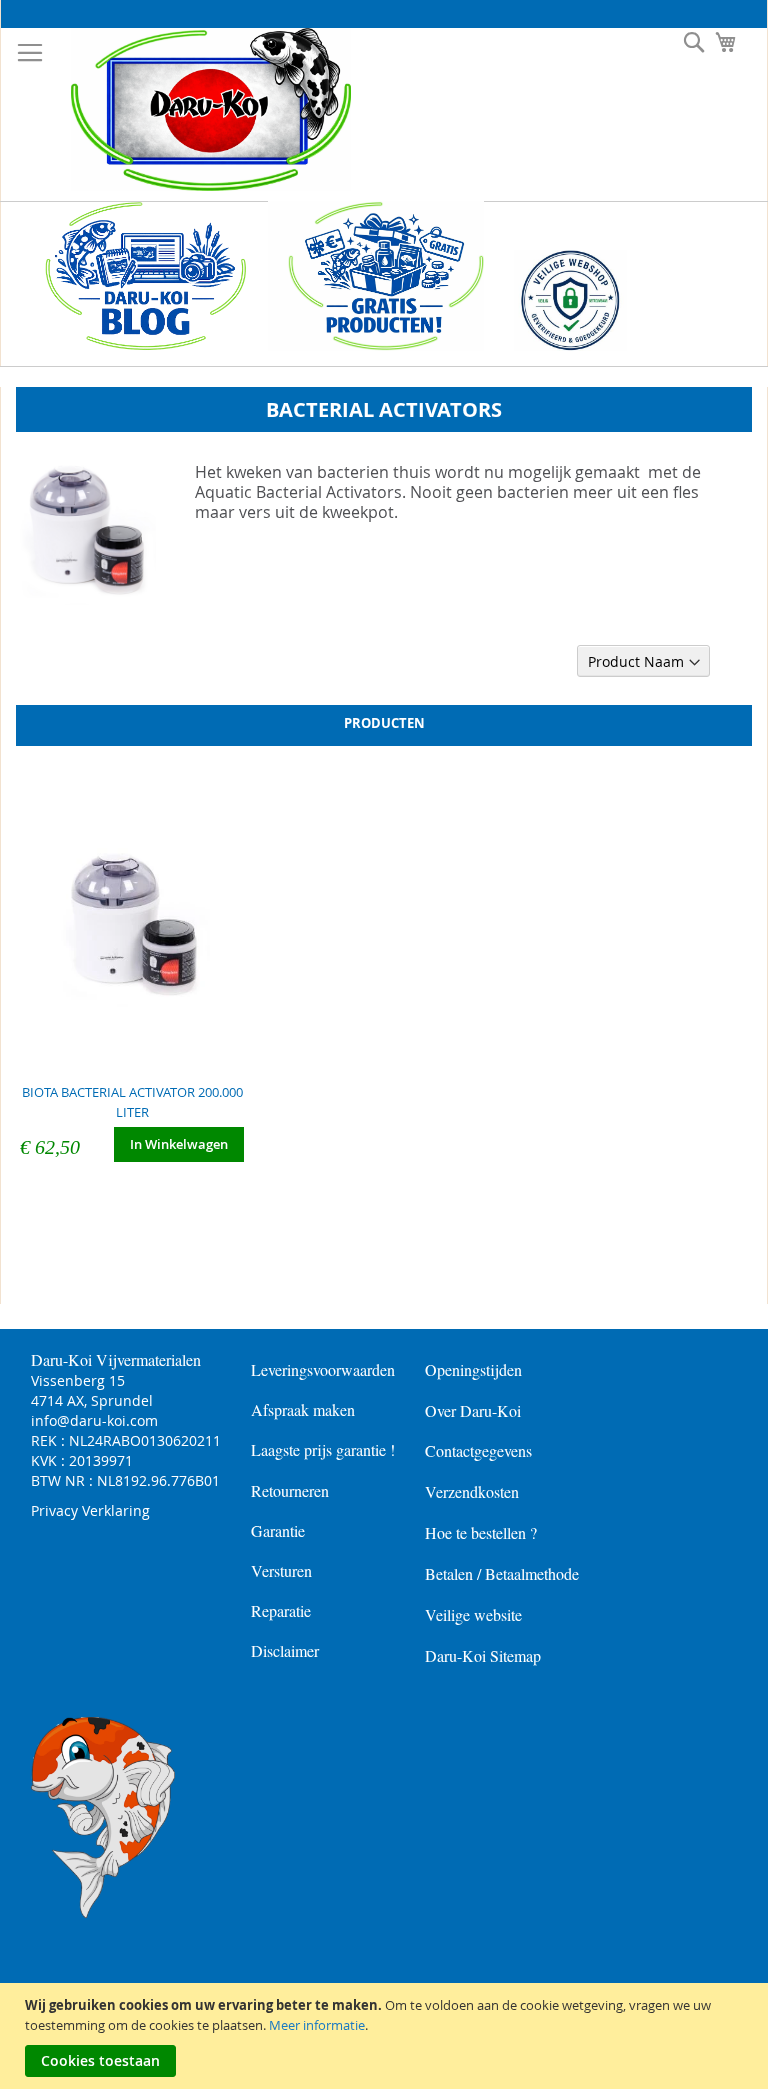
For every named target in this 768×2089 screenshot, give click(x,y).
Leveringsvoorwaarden (323, 1369)
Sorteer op (535, 662)
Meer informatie (317, 2025)
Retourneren (290, 1490)
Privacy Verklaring (90, 1510)
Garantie (278, 1530)
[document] (386, 2036)
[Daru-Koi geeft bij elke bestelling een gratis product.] (376, 346)
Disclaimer (285, 1650)
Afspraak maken (303, 1409)
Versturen (281, 1570)
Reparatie (281, 1610)
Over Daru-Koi (473, 1410)
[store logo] (196, 109)
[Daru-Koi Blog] (134, 346)
